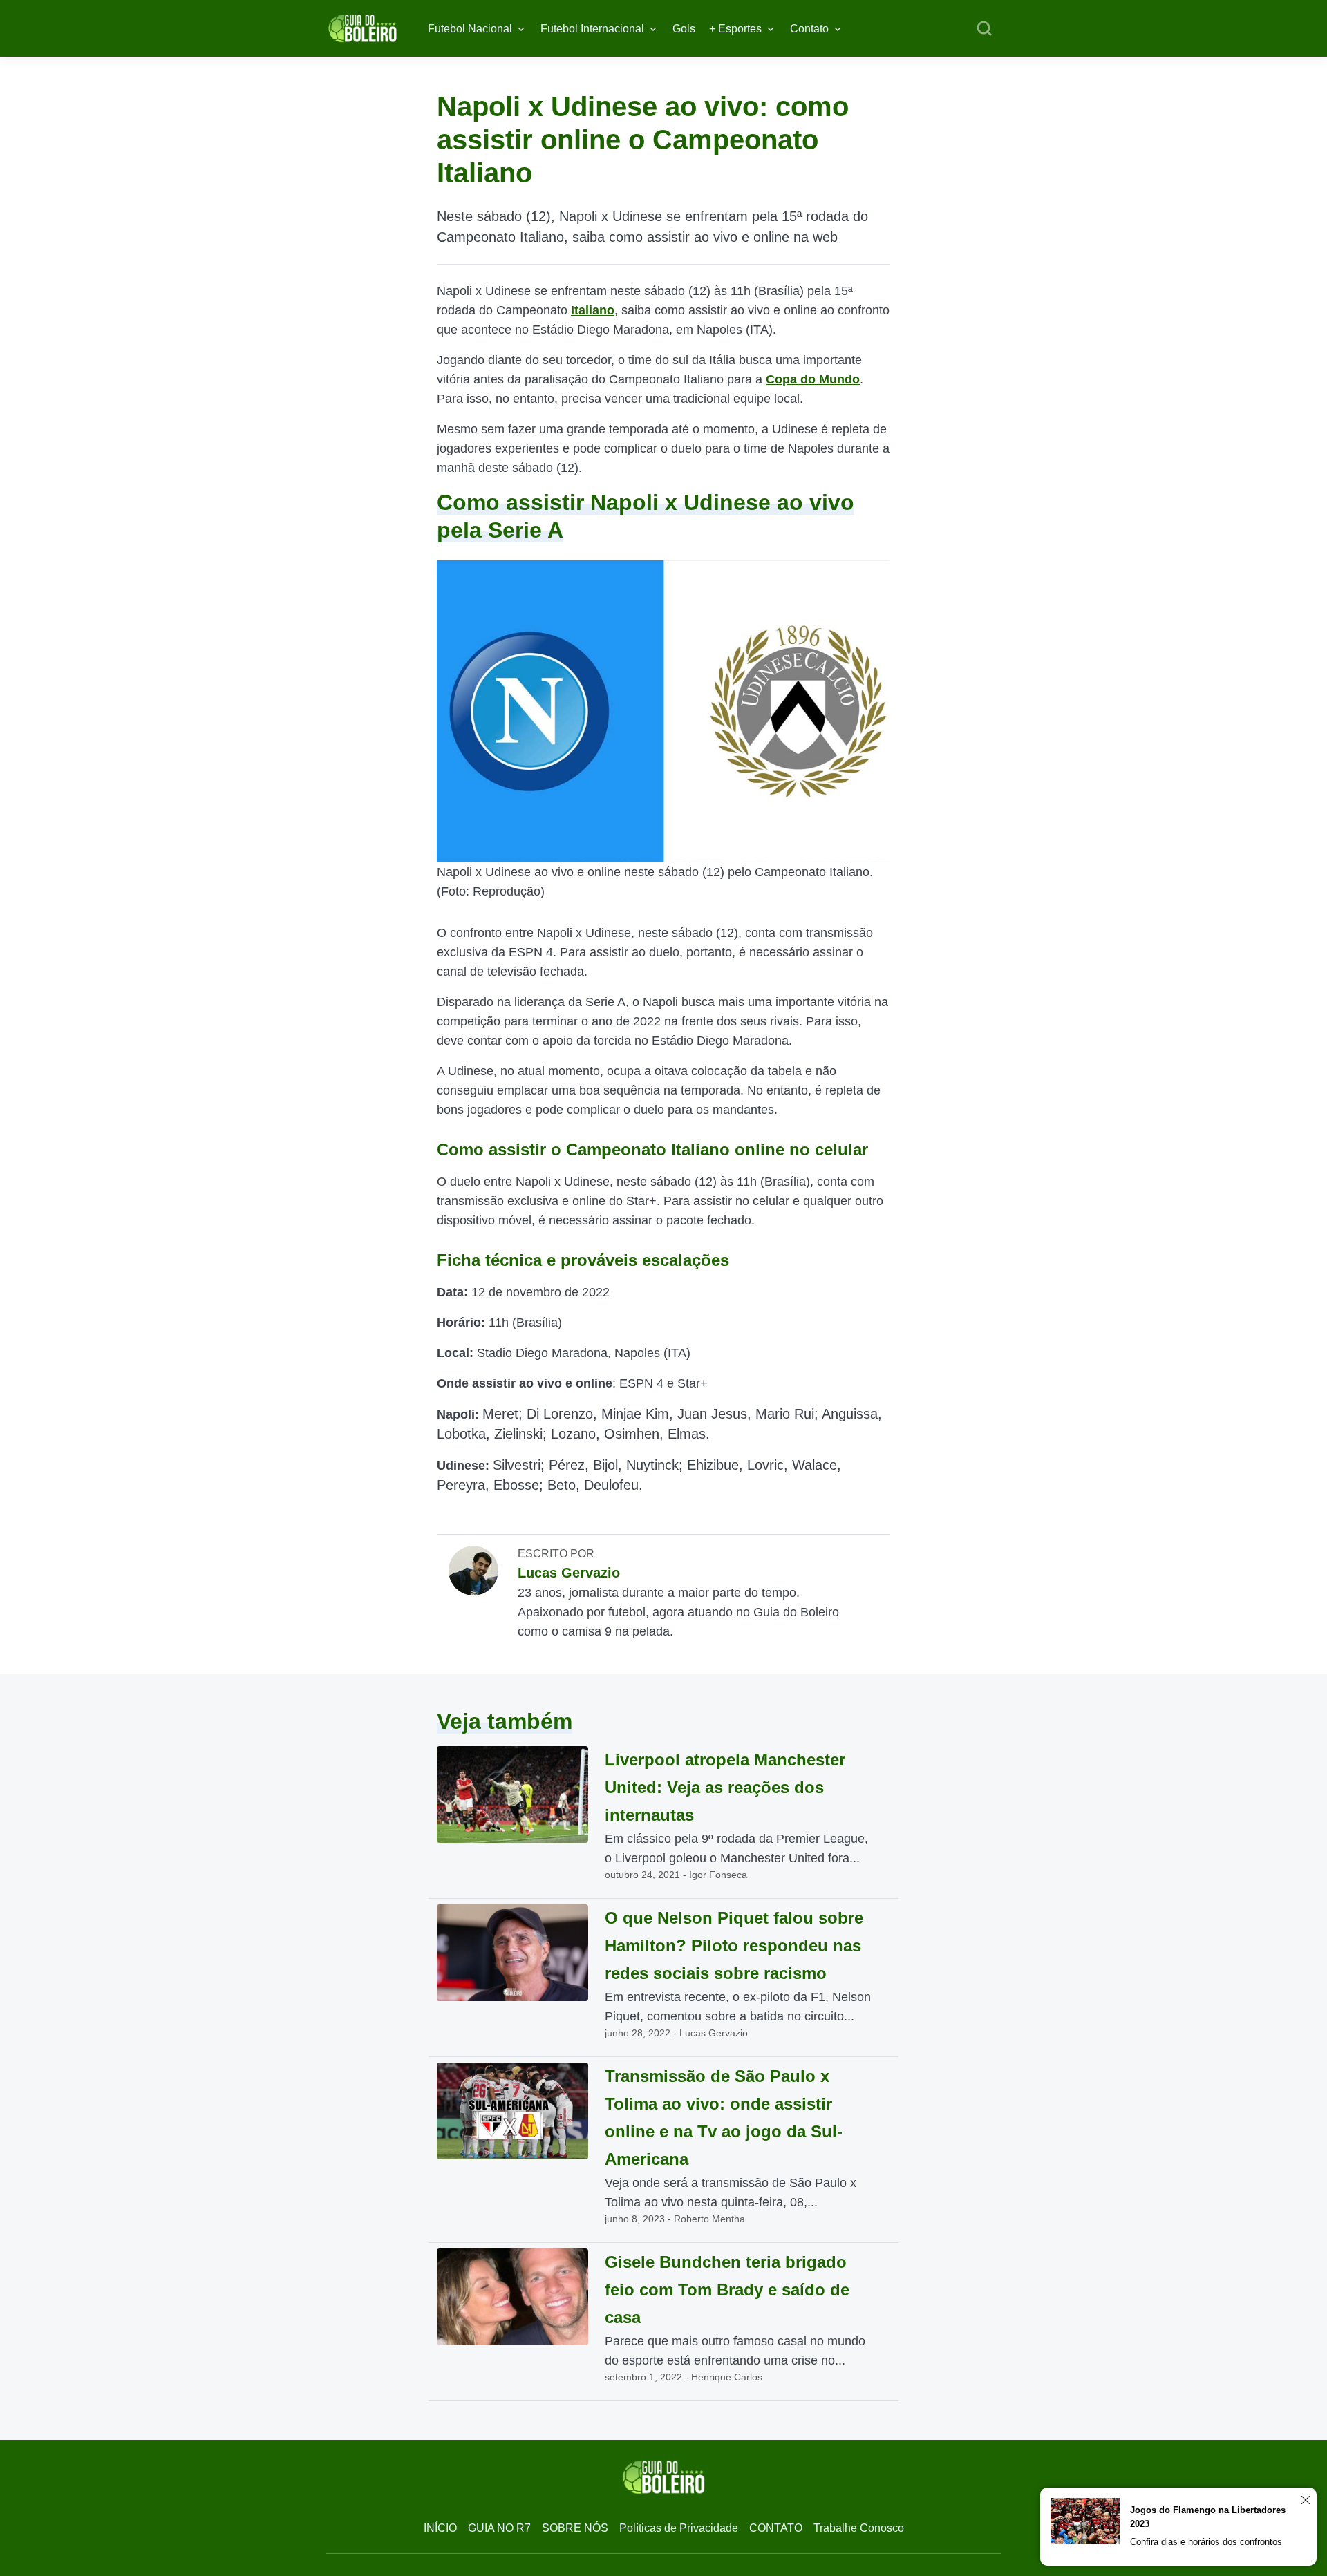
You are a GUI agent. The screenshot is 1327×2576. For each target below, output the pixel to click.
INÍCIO (440, 2528)
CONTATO (776, 2528)
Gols (684, 29)
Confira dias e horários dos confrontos (1206, 2542)
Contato (809, 29)
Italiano (593, 310)
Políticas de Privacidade (679, 2528)
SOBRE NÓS (575, 2528)
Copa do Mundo (813, 379)
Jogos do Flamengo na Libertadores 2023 (1208, 2517)
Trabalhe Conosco (859, 2528)
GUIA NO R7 (499, 2528)
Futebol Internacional (592, 29)
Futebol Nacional (470, 29)
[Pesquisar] (984, 29)
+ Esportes (735, 29)
